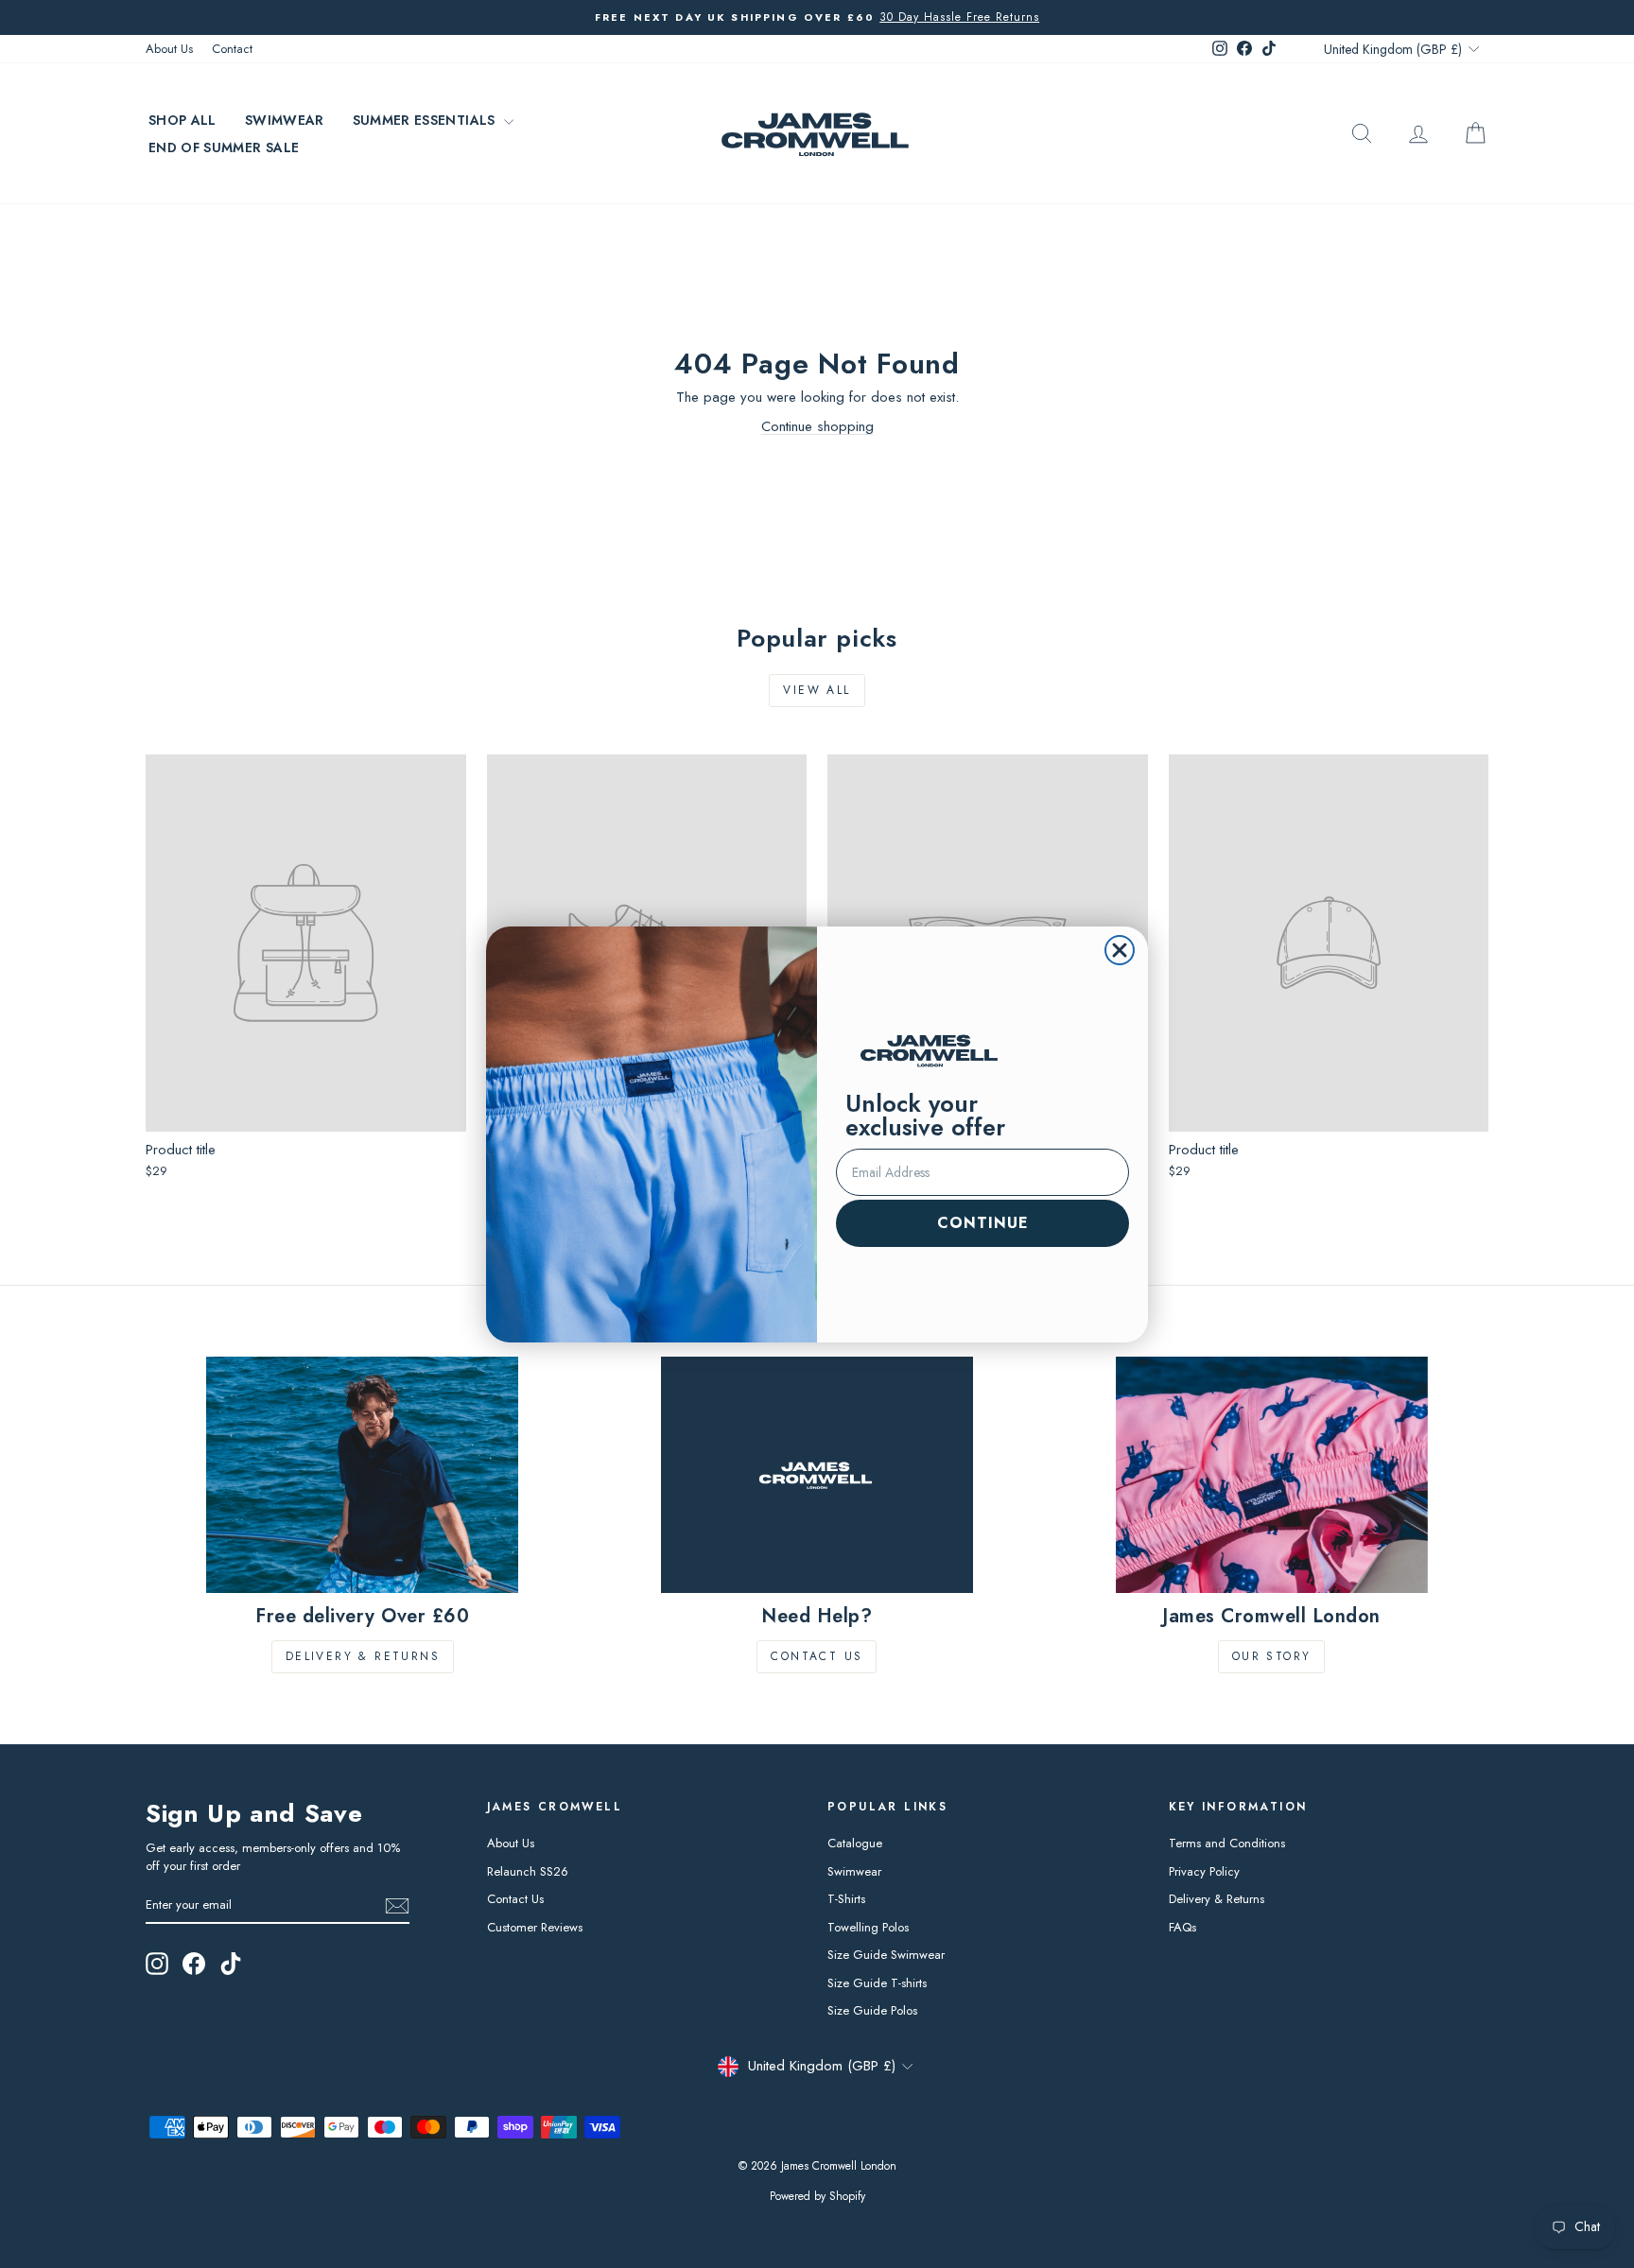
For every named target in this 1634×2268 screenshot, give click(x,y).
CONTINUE (983, 1223)
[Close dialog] (1120, 950)
